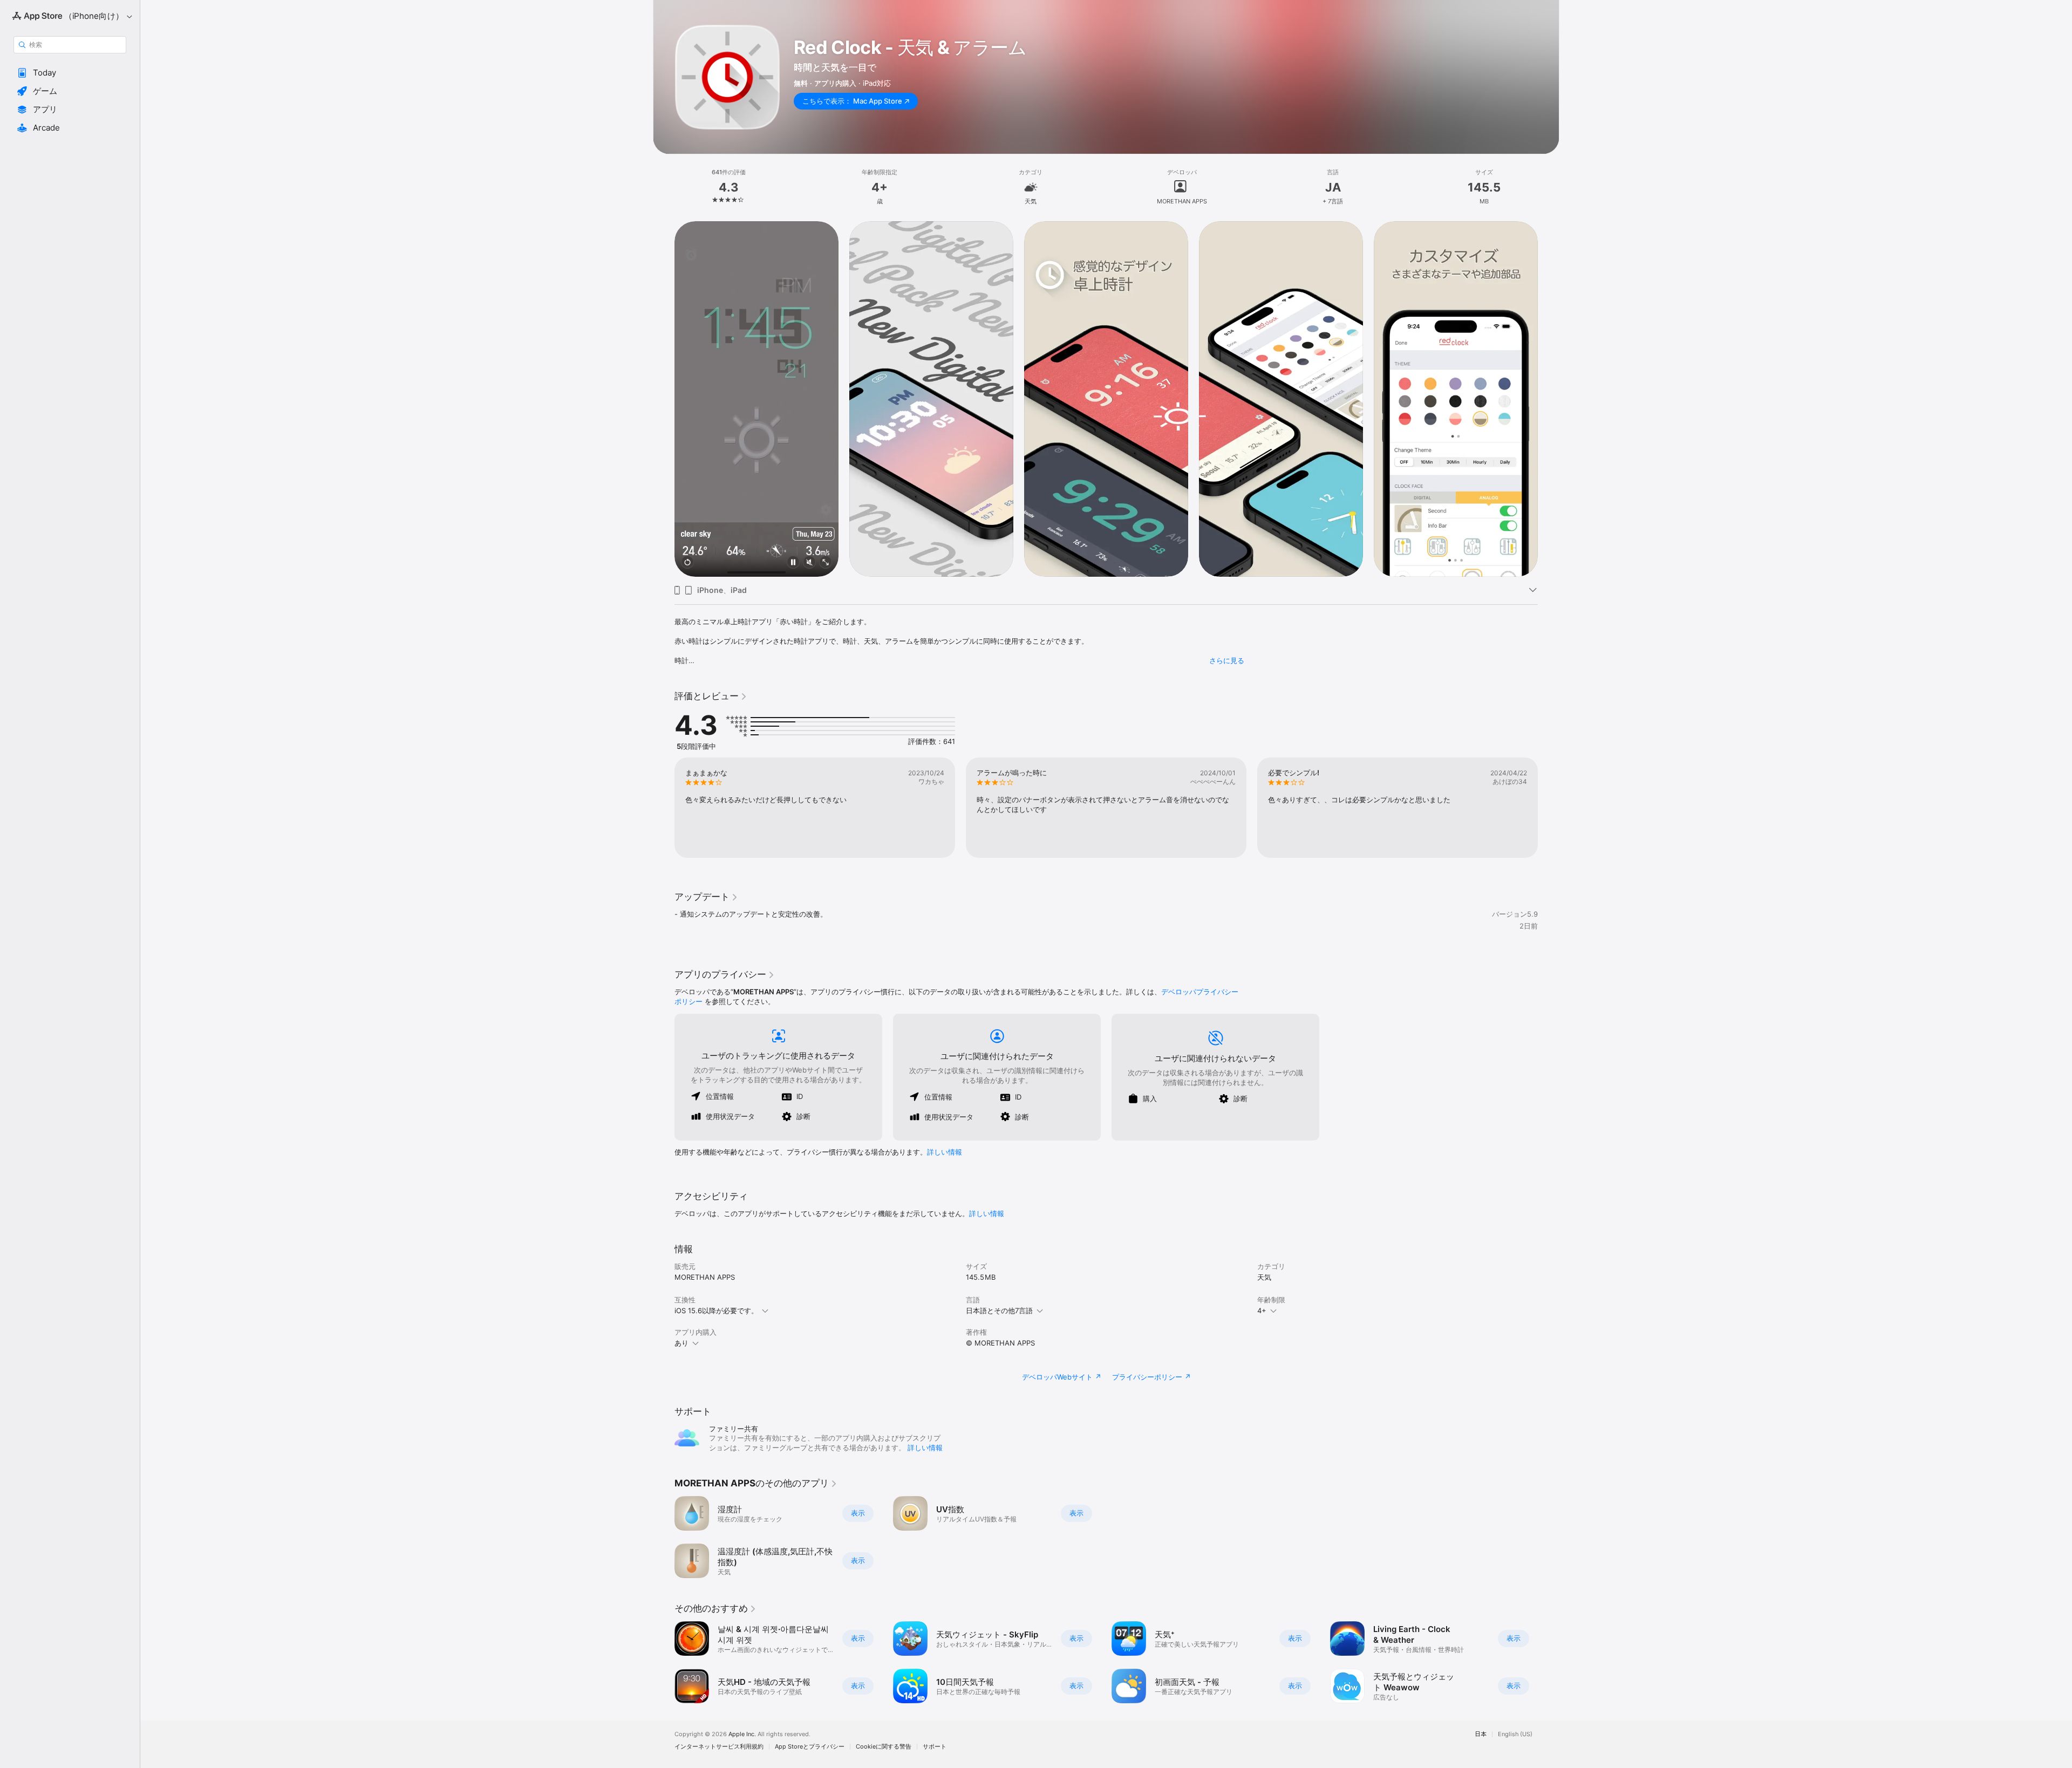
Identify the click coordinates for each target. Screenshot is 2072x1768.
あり (681, 1343)
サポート (935, 1747)
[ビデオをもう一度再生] (687, 563)
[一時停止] (793, 563)
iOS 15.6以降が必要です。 (716, 1310)
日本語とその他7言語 (999, 1310)
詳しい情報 (945, 1152)
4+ (1262, 1310)
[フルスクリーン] (826, 563)
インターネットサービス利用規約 (719, 1747)
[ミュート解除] (809, 563)
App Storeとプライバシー (810, 1747)
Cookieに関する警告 (884, 1747)
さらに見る (1227, 660)
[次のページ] (1549, 399)
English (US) (1515, 1734)
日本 (1481, 1734)
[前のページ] (664, 399)
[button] (70, 73)
